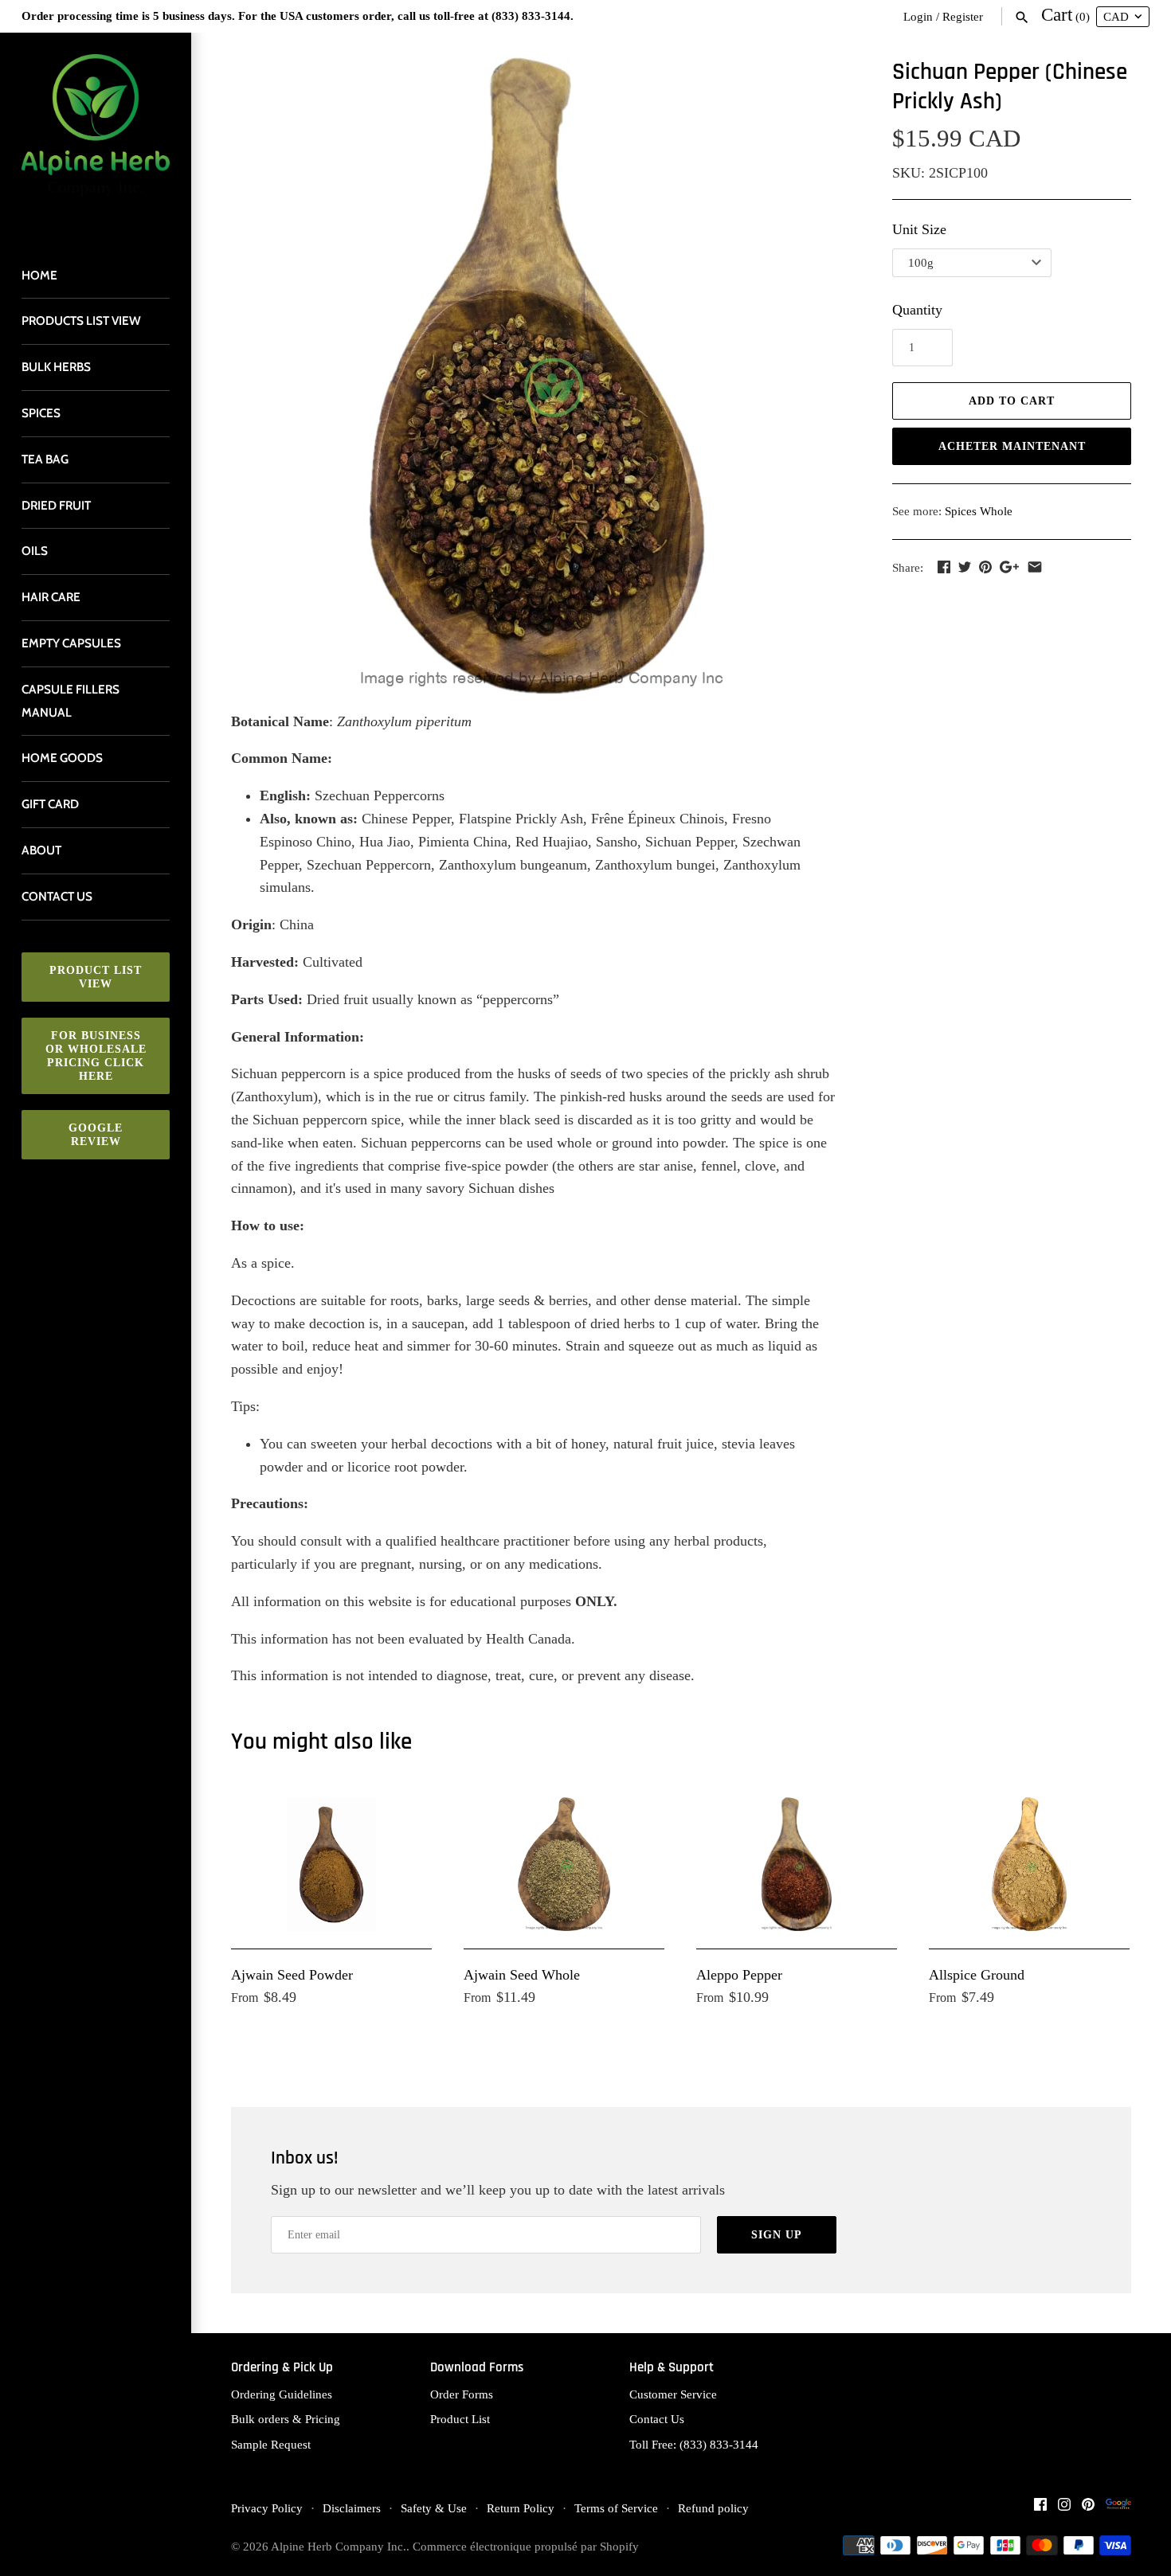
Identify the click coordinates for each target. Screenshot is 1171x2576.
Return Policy (521, 2508)
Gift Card (50, 804)
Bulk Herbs (56, 367)
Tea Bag (45, 459)
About (41, 850)
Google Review (96, 1135)
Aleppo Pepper (739, 1975)
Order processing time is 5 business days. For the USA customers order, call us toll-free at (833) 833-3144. (298, 16)
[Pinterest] (1088, 2509)
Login (918, 16)
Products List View (81, 321)
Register (963, 16)
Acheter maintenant (1012, 446)
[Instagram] (1064, 2509)
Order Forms (462, 2394)
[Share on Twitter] (965, 567)
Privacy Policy (267, 2508)
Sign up (777, 2235)
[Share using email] (1035, 567)
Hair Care (51, 597)
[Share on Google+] (1009, 567)
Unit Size (919, 229)
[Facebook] (1040, 2509)
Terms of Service (616, 2508)
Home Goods (62, 758)
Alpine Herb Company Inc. (339, 2546)
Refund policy (713, 2508)
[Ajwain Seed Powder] (331, 1864)
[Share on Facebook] (944, 567)
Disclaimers (352, 2508)
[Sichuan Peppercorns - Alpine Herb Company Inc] (542, 376)
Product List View (96, 977)
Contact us (57, 896)
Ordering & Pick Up (282, 2368)
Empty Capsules (71, 643)
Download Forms (477, 2368)
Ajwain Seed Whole (522, 1975)
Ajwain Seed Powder (292, 1975)
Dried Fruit (56, 505)
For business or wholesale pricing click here (96, 1056)
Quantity (917, 310)
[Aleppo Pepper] (797, 1864)
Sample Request (271, 2444)
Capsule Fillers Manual (70, 701)
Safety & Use (434, 2508)
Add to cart (1012, 401)
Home (39, 275)
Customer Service (673, 2394)
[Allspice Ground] (1029, 1864)
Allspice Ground (977, 1975)
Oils (35, 551)
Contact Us (657, 2419)
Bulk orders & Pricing (286, 2419)
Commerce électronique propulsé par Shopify (526, 2546)
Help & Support (672, 2368)
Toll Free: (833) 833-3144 (694, 2444)
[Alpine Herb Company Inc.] (96, 135)
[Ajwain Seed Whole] (564, 1864)
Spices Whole (979, 511)
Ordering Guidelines (282, 2394)
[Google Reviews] (1118, 2509)
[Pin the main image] (985, 567)
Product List (460, 2419)
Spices (41, 413)
